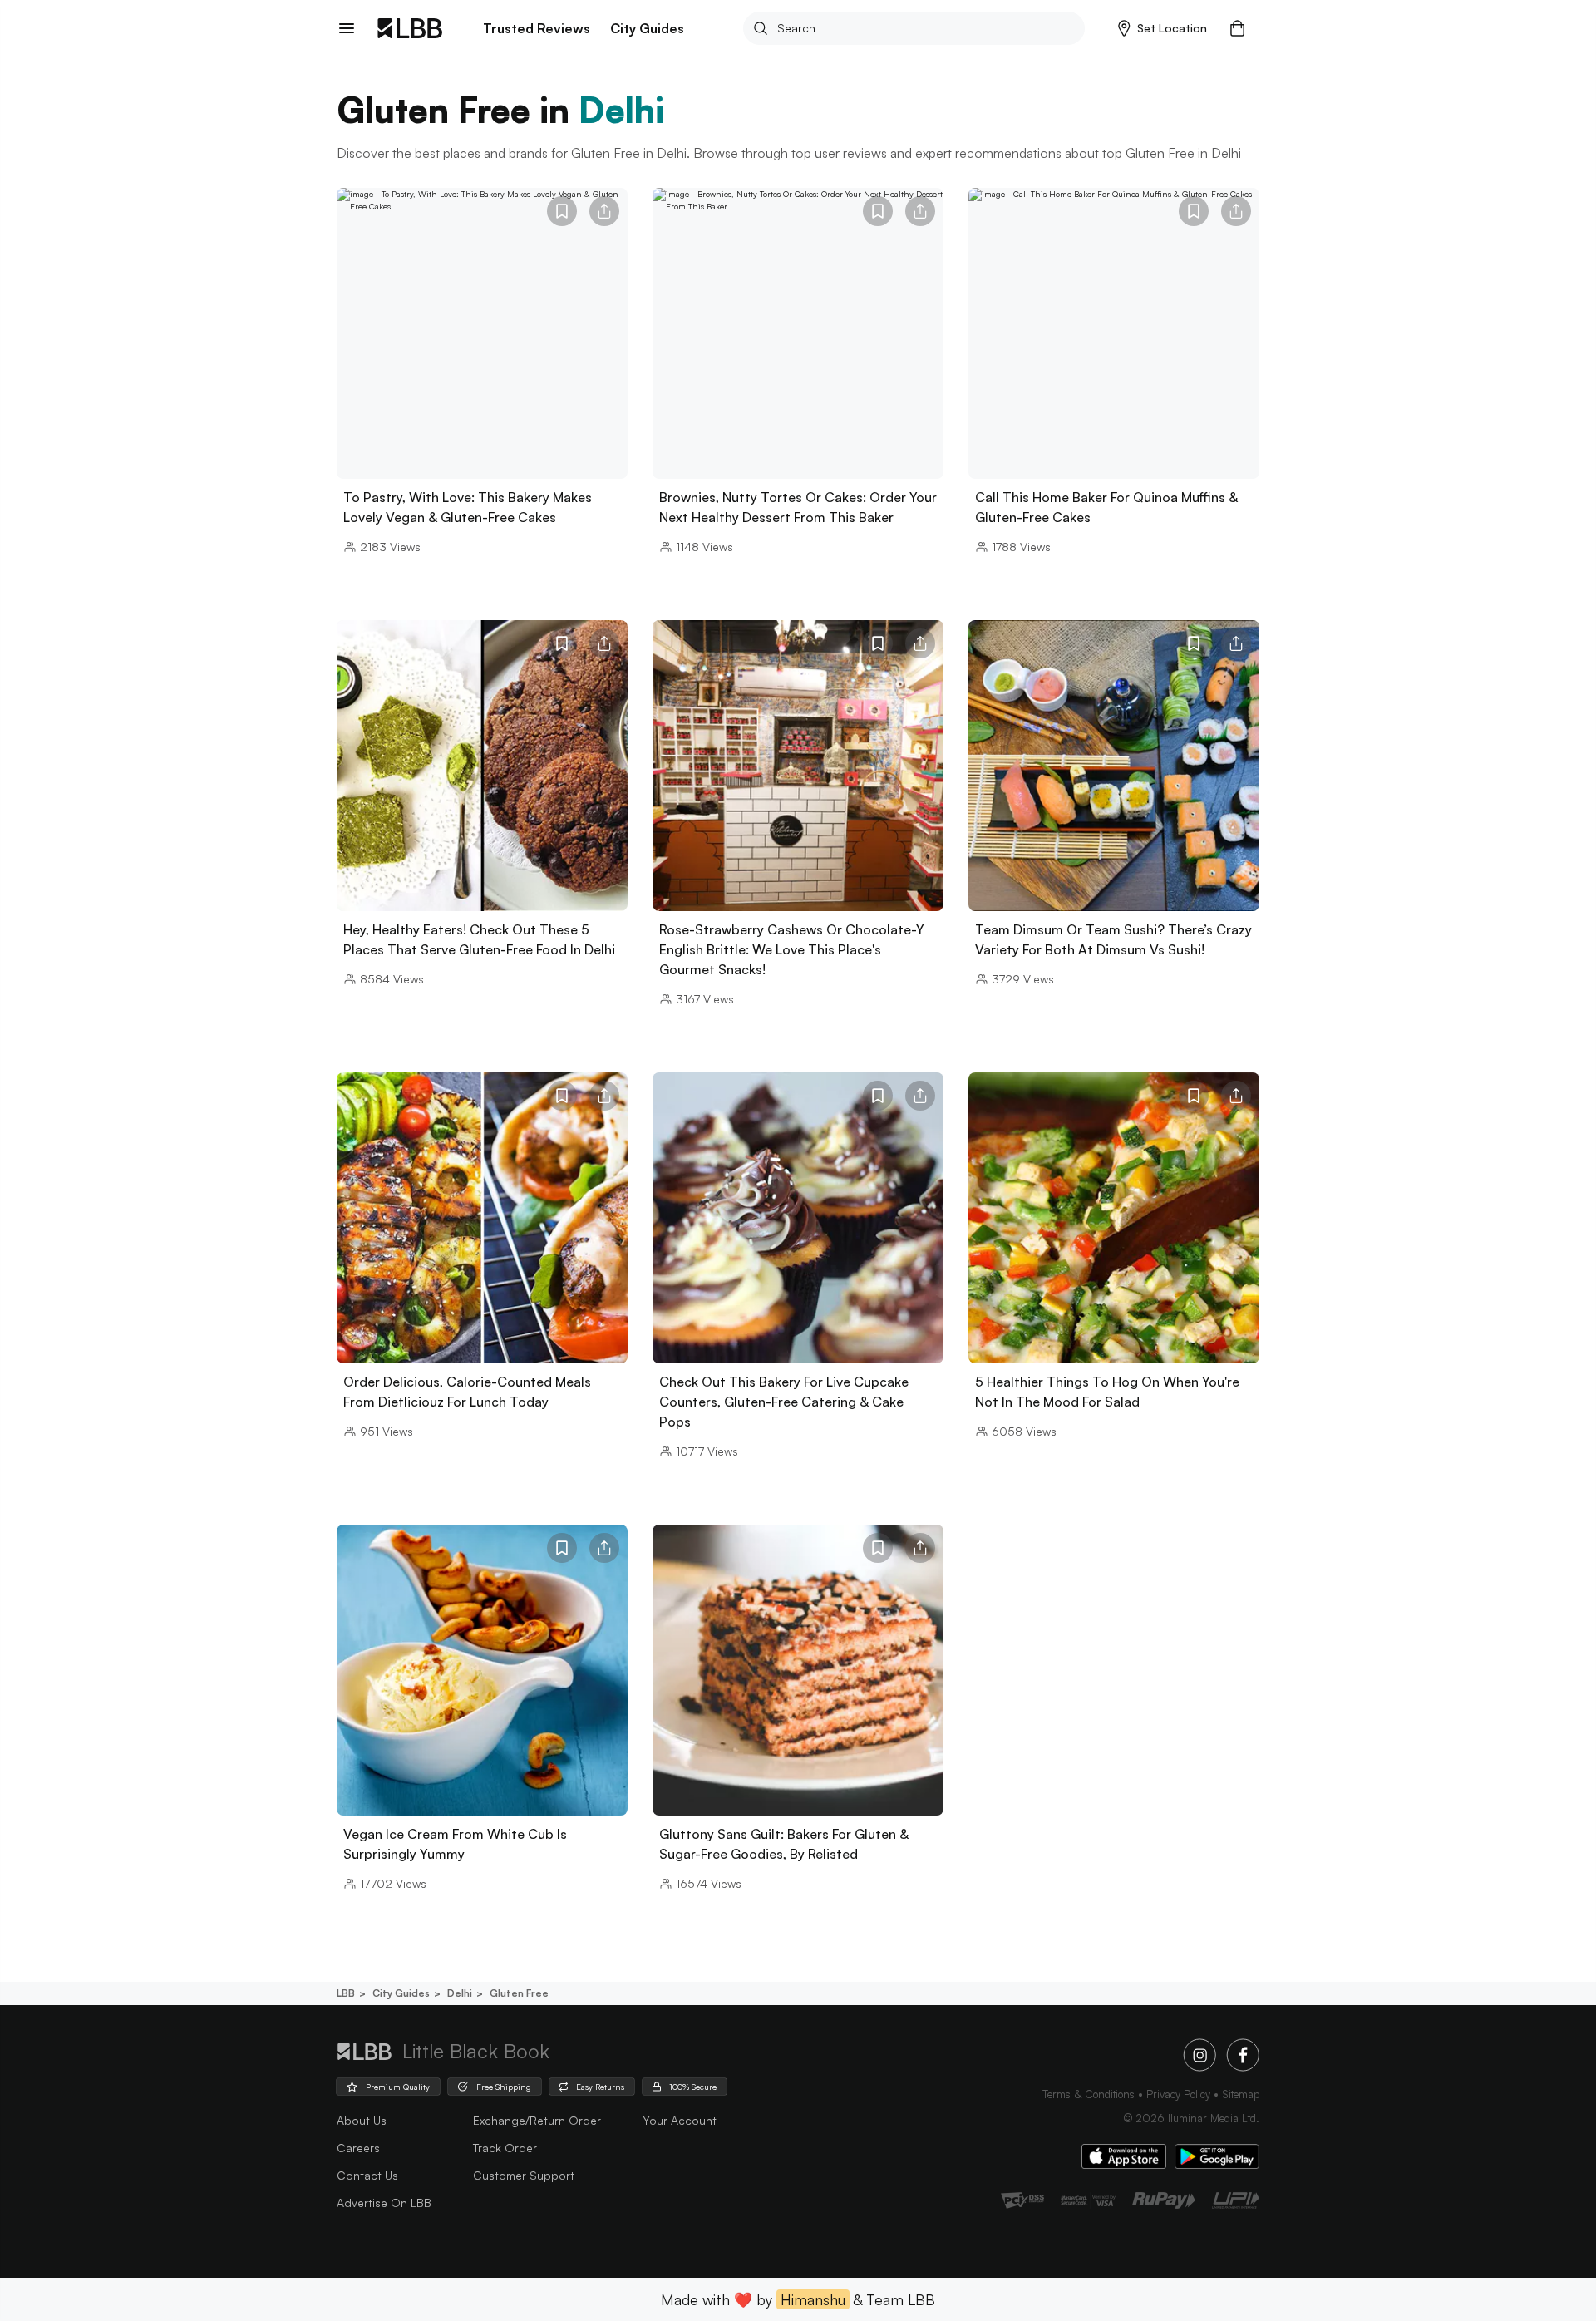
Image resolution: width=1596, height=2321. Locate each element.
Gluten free (519, 1993)
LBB (346, 1993)
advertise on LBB (384, 2203)
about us (362, 2120)
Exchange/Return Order (537, 2120)
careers (358, 2148)
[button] (1163, 28)
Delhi (460, 1993)
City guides (401, 1993)
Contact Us (367, 2175)
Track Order (505, 2148)
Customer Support (524, 2175)
